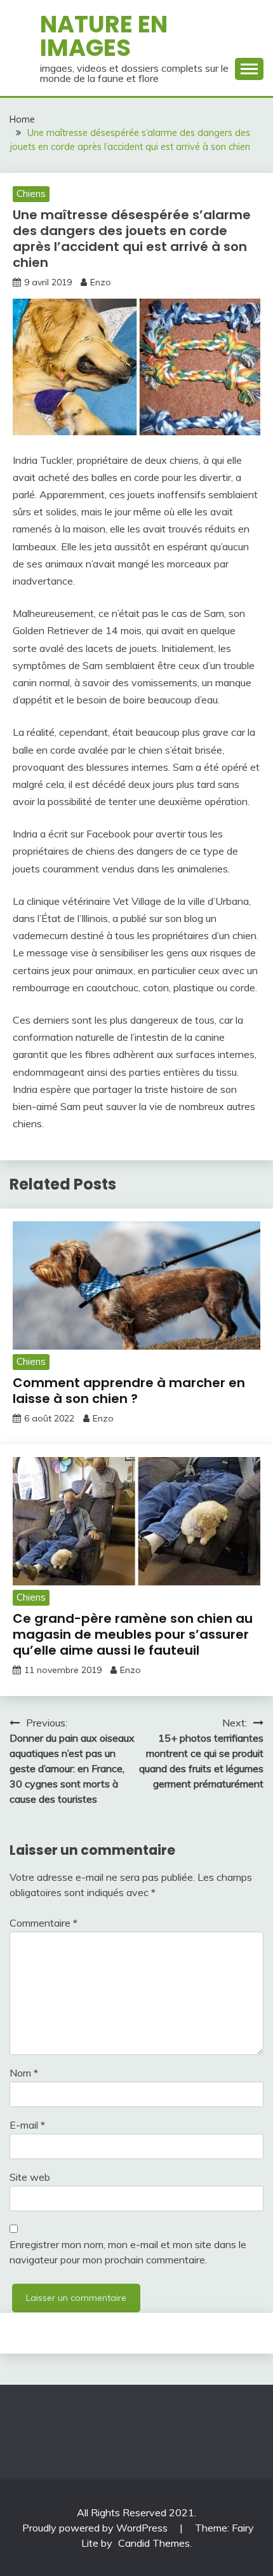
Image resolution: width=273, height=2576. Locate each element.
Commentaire (43, 1923)
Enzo (101, 282)
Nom (24, 2073)
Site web (30, 2177)
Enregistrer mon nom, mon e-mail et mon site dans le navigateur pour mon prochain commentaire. (128, 2252)
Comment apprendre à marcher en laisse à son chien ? (129, 1391)
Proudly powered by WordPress (96, 2528)
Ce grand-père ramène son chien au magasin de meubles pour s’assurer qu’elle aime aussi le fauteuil (133, 1634)
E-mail (27, 2125)
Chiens (31, 193)
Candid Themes (154, 2543)
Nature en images (104, 36)
